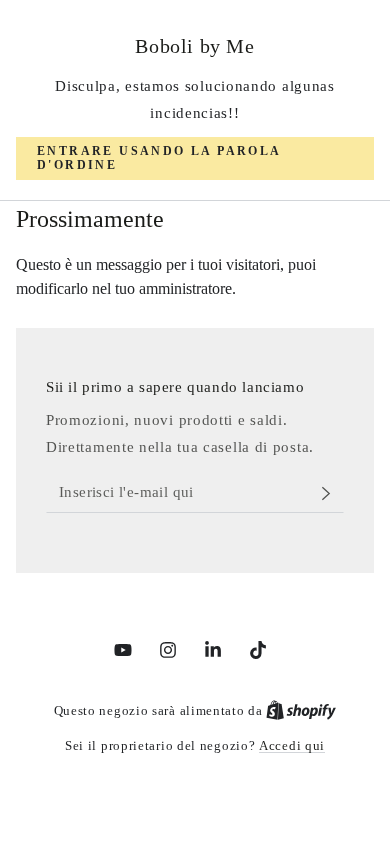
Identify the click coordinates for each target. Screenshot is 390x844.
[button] (195, 158)
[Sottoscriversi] (331, 493)
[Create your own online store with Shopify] (301, 710)
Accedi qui (292, 745)
